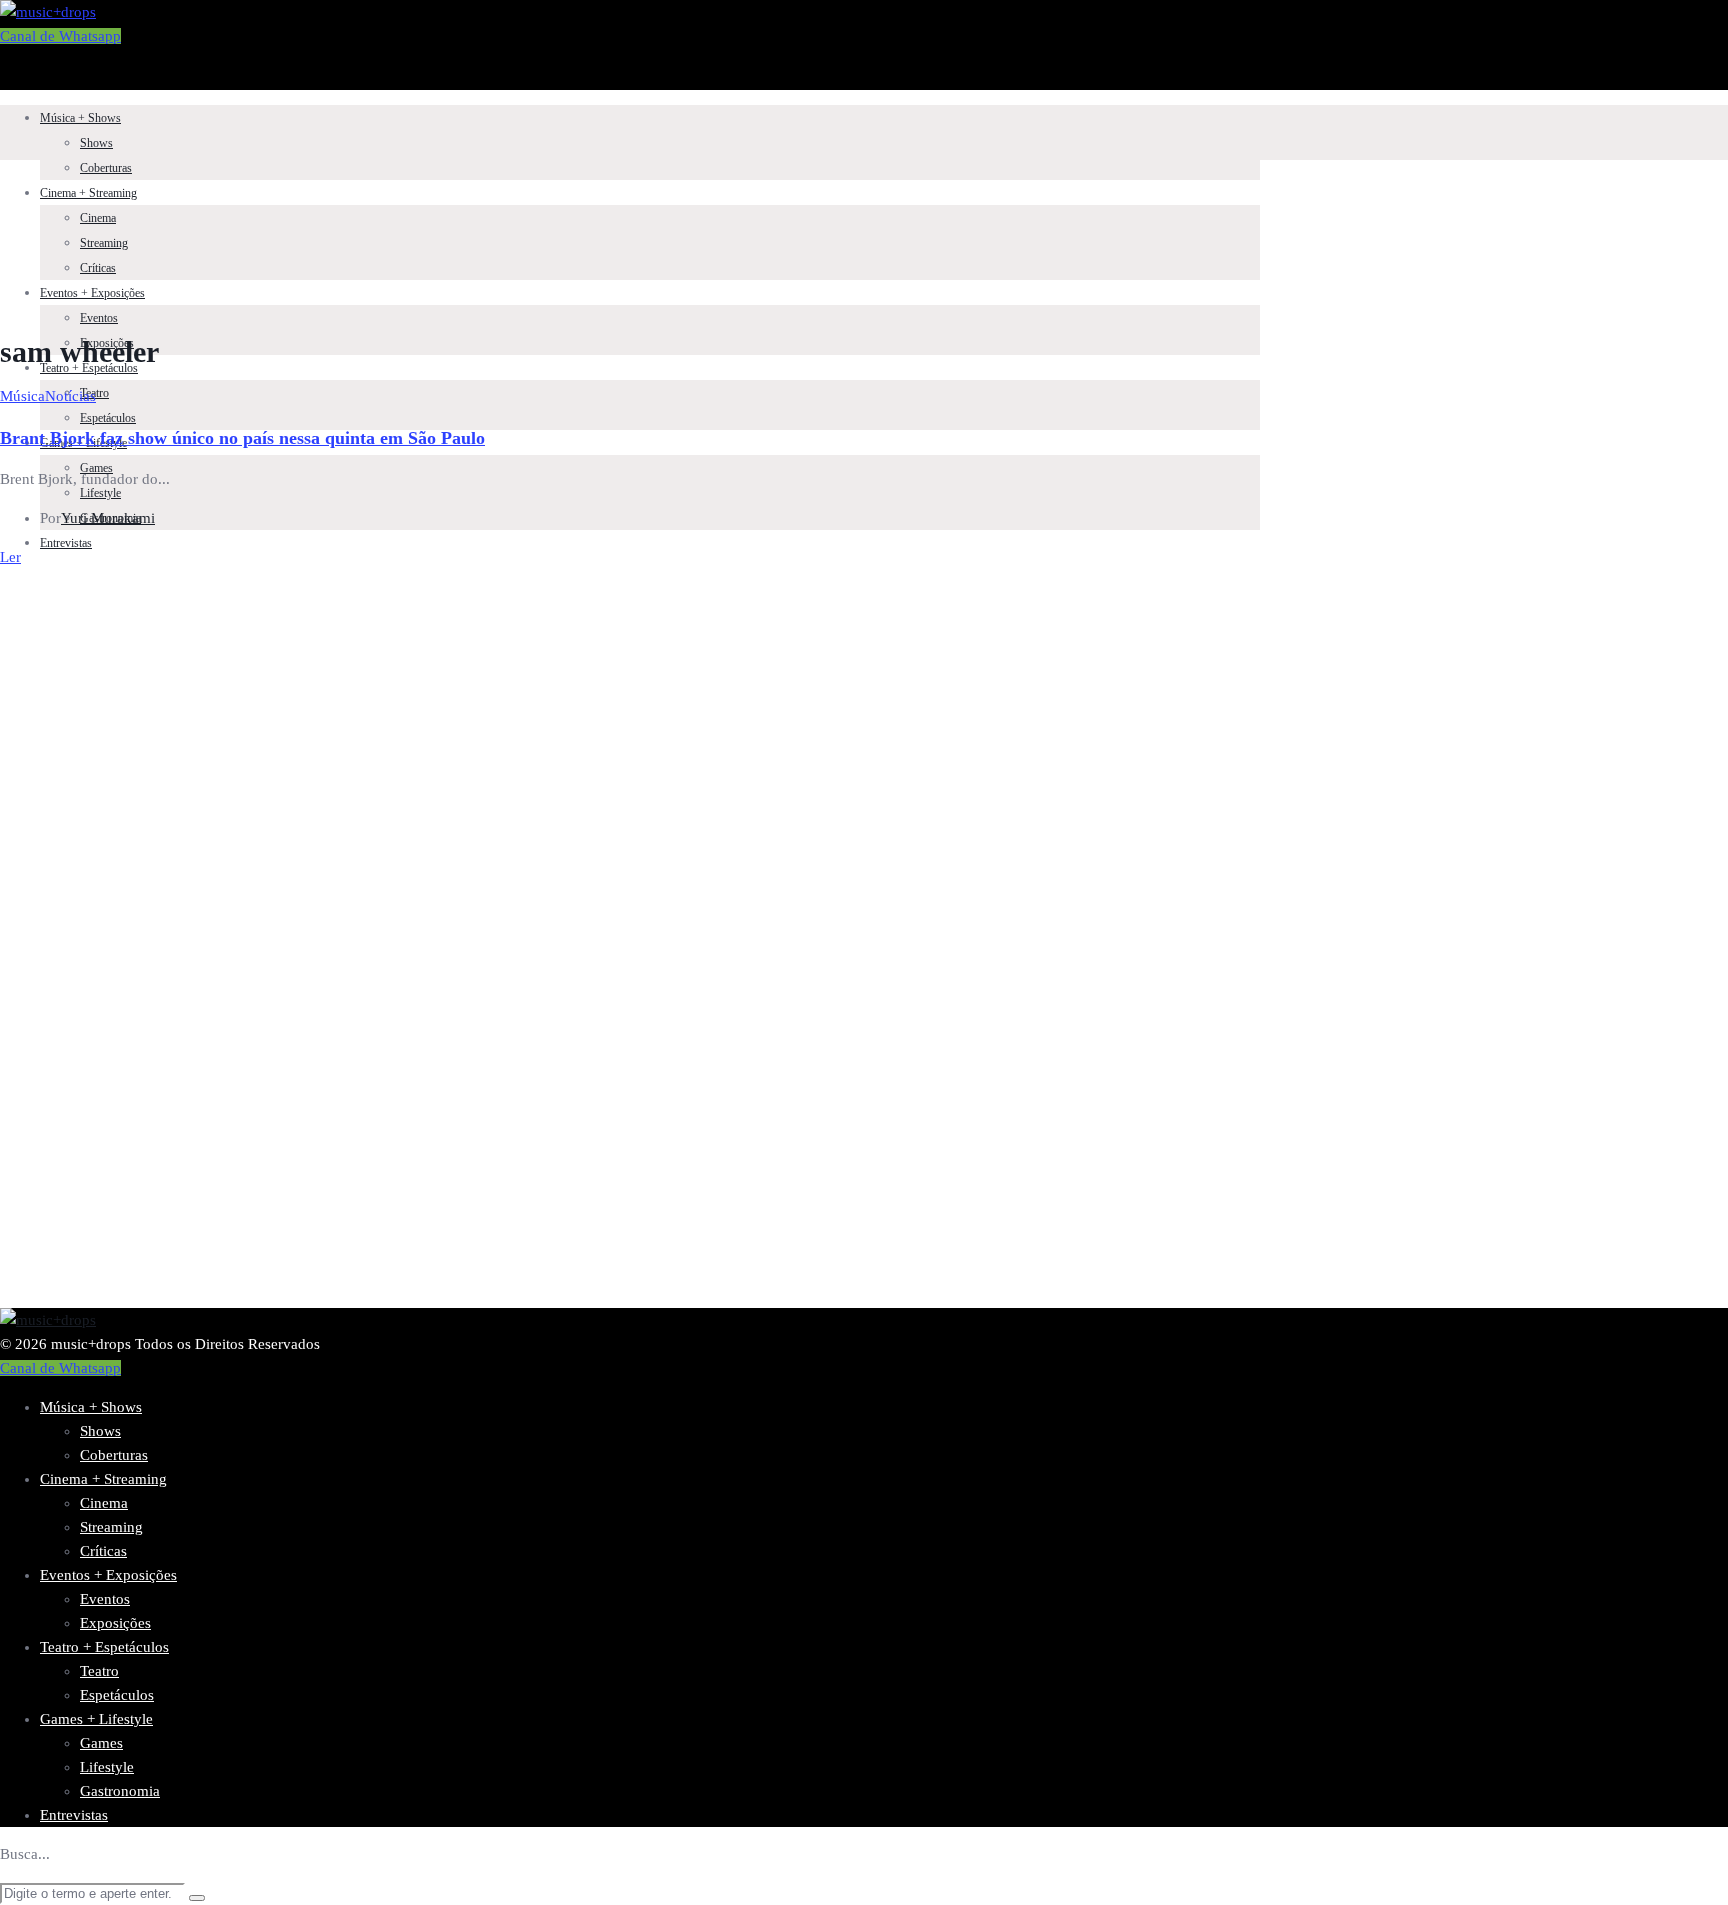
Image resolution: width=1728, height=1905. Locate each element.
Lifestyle (100, 493)
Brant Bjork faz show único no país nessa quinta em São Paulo (242, 438)
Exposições (115, 1623)
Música (22, 396)
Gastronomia (120, 1791)
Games (101, 1743)
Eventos (99, 318)
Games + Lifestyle (96, 1719)
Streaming (104, 243)
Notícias (70, 396)
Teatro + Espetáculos (89, 368)
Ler (10, 557)
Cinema (98, 218)
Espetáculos (108, 418)
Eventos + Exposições (92, 293)
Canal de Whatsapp (60, 36)
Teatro (99, 1671)
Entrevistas (66, 543)
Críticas (98, 268)
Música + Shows (80, 118)
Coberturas (106, 168)
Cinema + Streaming (88, 193)
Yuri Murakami (108, 518)
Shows (96, 143)
